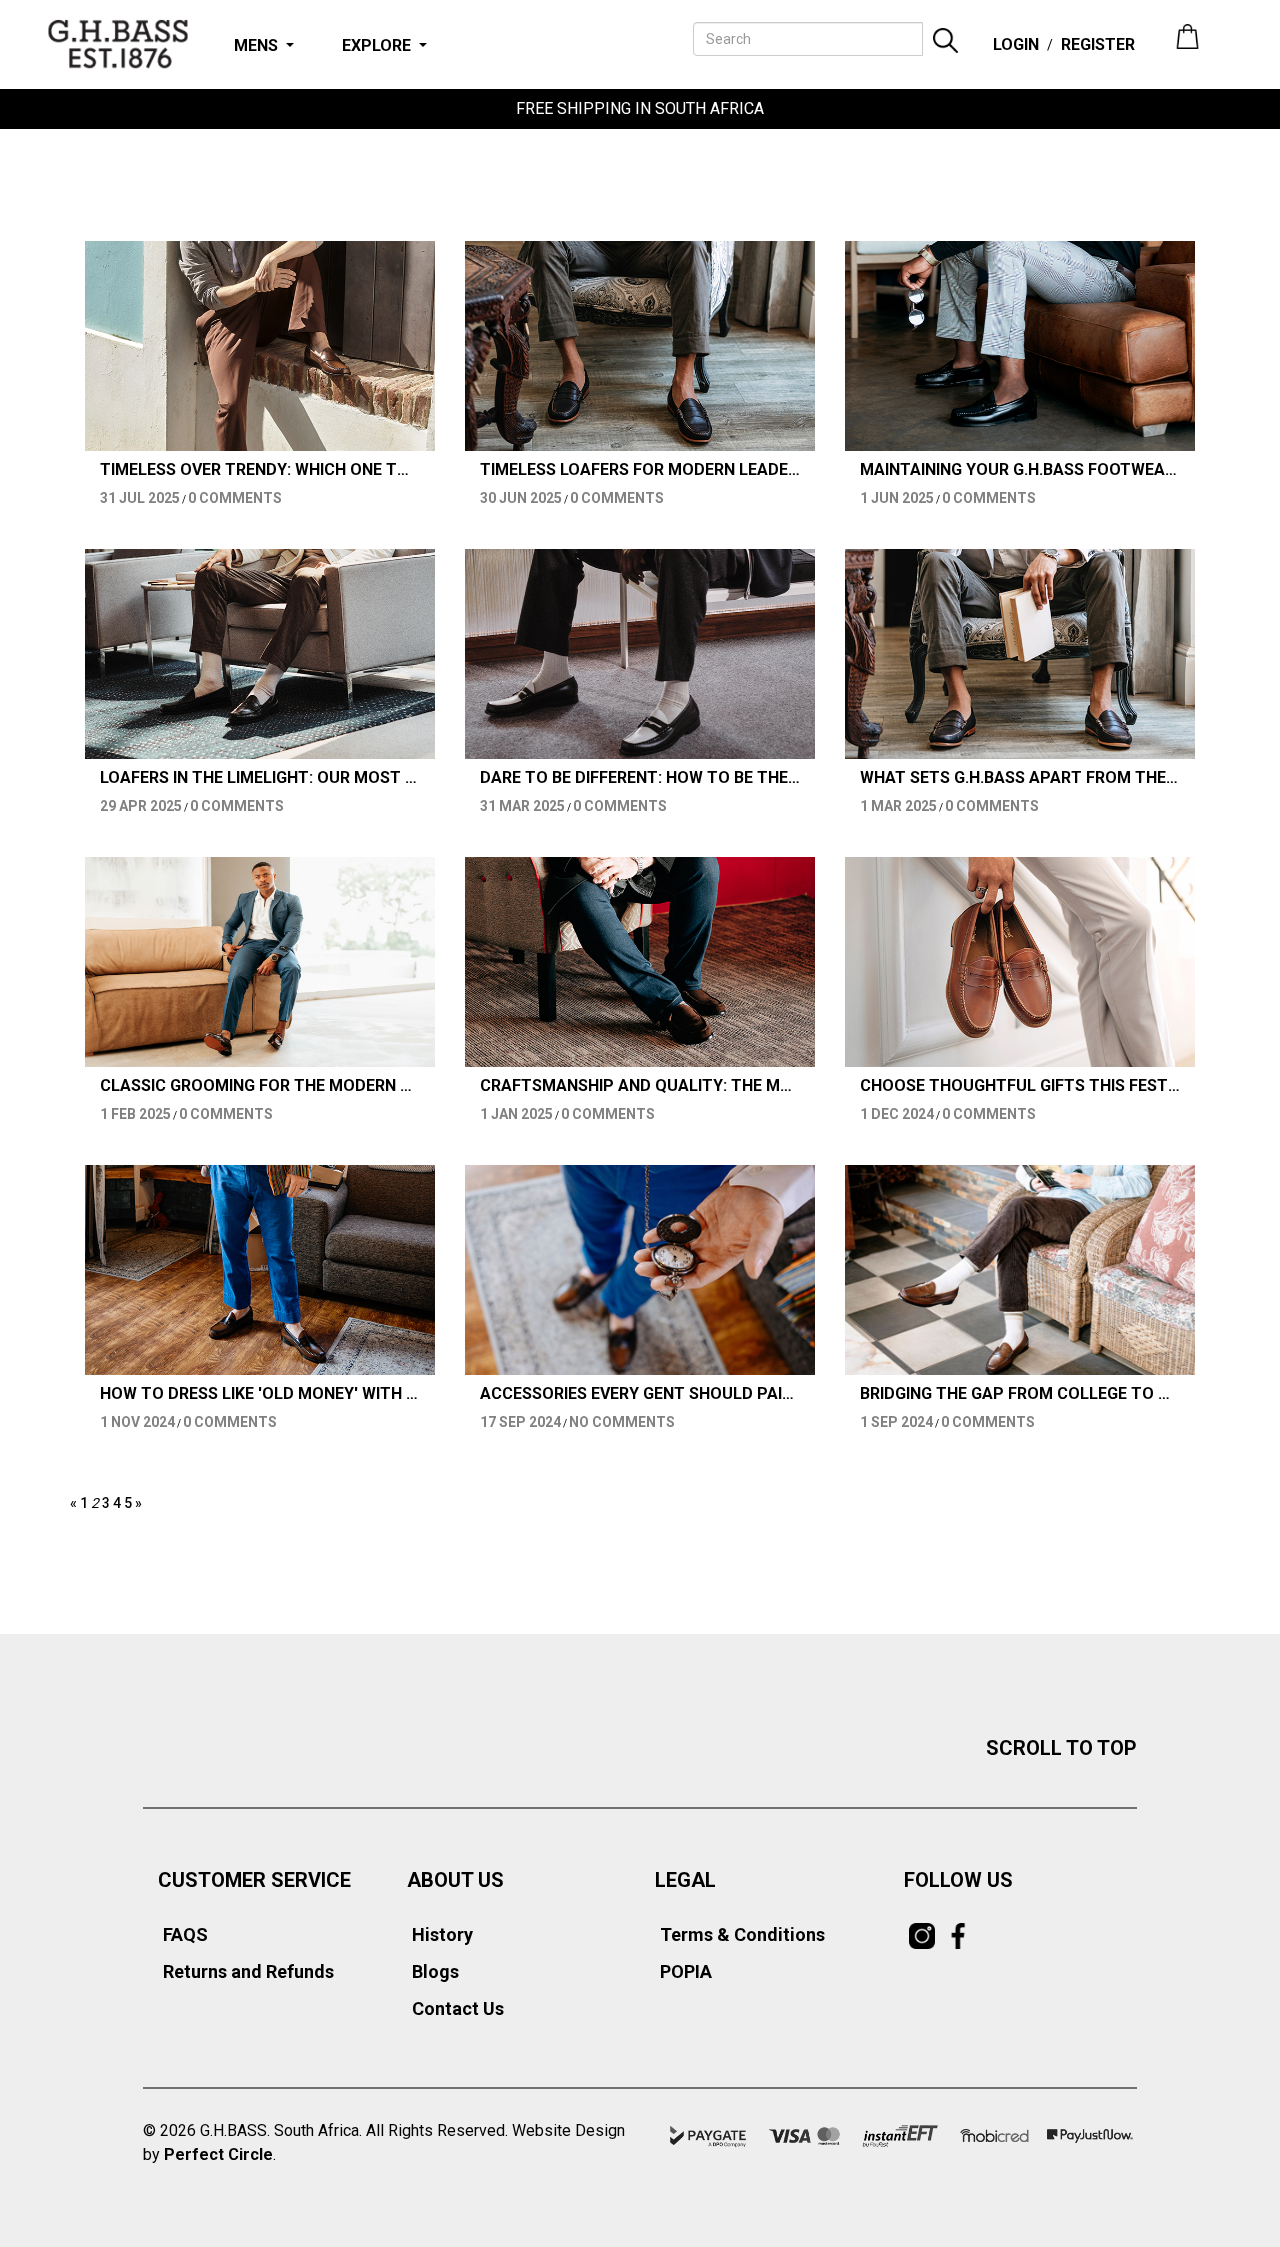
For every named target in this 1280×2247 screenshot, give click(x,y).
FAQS (185, 1934)
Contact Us (458, 2008)
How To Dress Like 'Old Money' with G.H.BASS (260, 1394)
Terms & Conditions (742, 1934)
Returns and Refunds (248, 1971)
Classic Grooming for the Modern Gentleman (260, 1086)
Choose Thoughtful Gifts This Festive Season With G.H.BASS (1020, 1086)
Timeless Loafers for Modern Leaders (640, 470)
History (442, 1934)
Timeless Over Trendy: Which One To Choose (260, 470)
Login (1016, 44)
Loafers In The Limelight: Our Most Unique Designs (260, 778)
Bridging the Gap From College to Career (1020, 1394)
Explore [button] (376, 45)
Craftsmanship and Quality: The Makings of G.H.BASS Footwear (640, 1086)
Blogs (435, 1971)
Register (1098, 44)
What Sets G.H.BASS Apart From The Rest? (1020, 778)
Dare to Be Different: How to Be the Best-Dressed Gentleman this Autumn (640, 778)
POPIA (686, 1971)
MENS (256, 45)
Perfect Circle (218, 2154)
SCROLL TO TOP (1061, 1748)
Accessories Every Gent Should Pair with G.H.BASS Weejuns (640, 1394)
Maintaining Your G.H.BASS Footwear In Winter (1020, 470)
